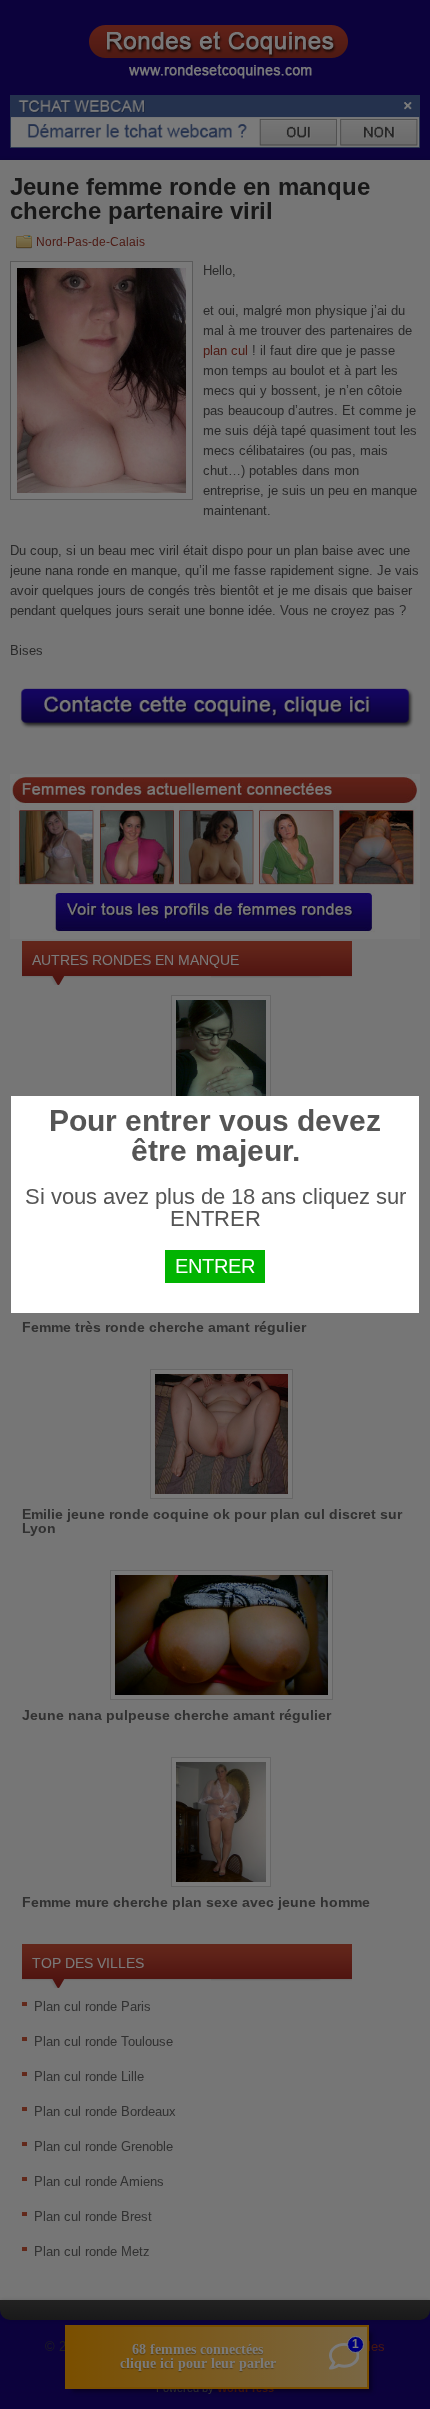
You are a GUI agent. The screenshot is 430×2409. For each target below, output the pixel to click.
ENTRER (215, 1266)
